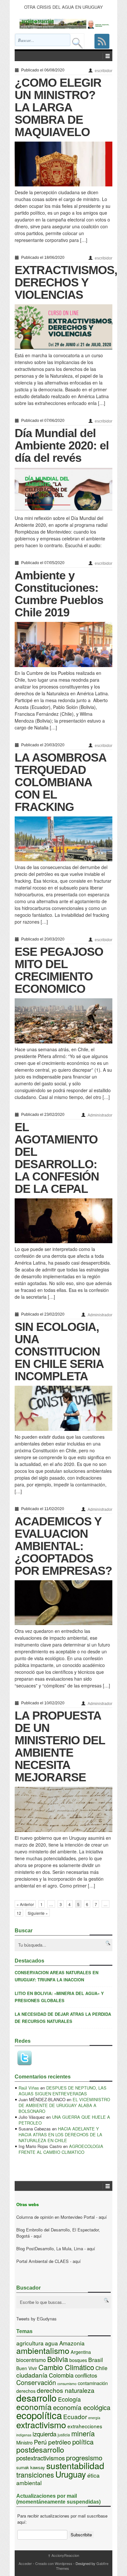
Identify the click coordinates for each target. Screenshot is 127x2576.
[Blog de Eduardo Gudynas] (66, 24)
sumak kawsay (31, 2467)
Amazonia (72, 2343)
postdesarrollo (40, 2449)
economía (34, 2407)
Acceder (25, 2563)
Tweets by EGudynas (36, 2319)
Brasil (96, 2360)
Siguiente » (38, 1913)
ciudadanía (32, 2375)
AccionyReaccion (63, 2555)
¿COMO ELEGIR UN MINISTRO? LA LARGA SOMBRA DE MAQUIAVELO (58, 107)
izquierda (44, 2434)
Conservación (36, 2382)
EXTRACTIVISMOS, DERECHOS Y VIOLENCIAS (66, 282)
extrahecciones (85, 2426)
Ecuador (75, 2416)
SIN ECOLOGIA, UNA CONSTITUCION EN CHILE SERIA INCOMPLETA (59, 1351)
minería (83, 2433)
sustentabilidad (75, 2465)
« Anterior (25, 1904)
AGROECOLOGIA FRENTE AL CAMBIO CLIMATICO (61, 2149)
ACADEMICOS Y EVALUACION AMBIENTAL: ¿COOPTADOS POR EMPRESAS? (63, 1546)
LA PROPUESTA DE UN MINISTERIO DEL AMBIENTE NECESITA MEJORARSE (60, 1746)
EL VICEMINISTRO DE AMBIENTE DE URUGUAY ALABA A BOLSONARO (64, 2105)
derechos (26, 2391)
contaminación (93, 2383)
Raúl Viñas (29, 2088)
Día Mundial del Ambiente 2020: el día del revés (62, 445)
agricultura (30, 2343)
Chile (101, 2368)
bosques (78, 2360)
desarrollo (36, 2398)
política (83, 2442)
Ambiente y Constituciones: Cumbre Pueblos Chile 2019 (59, 594)
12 (19, 1913)
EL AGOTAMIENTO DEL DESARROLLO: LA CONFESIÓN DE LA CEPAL (57, 1158)
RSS (102, 41)
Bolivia (58, 2359)
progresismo (84, 2457)
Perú (40, 2442)
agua (51, 2343)
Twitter (24, 2058)
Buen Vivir (27, 2368)
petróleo (60, 2442)
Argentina (81, 2352)
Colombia (61, 2375)
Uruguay (71, 2474)
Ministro (24, 2442)
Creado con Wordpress (54, 2563)
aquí (103, 2217)
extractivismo (41, 2424)
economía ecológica (82, 2407)
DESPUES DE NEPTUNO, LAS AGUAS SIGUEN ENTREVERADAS (63, 2091)
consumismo (67, 2384)
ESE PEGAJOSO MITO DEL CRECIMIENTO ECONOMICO (59, 970)
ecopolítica (39, 2415)
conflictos (86, 2375)
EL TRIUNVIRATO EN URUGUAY (64, 7)
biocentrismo (31, 2360)
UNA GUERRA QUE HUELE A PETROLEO (64, 2120)
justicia (64, 2435)
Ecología (69, 2399)
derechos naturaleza (66, 2390)
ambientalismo (43, 2350)
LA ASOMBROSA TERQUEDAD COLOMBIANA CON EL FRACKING (60, 782)
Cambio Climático (66, 2367)
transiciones (35, 2475)
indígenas (24, 2435)
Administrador (100, 1115)
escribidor (104, 71)
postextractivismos (41, 2458)
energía (94, 2418)
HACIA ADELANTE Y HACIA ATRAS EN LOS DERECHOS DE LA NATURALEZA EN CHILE (60, 2134)
